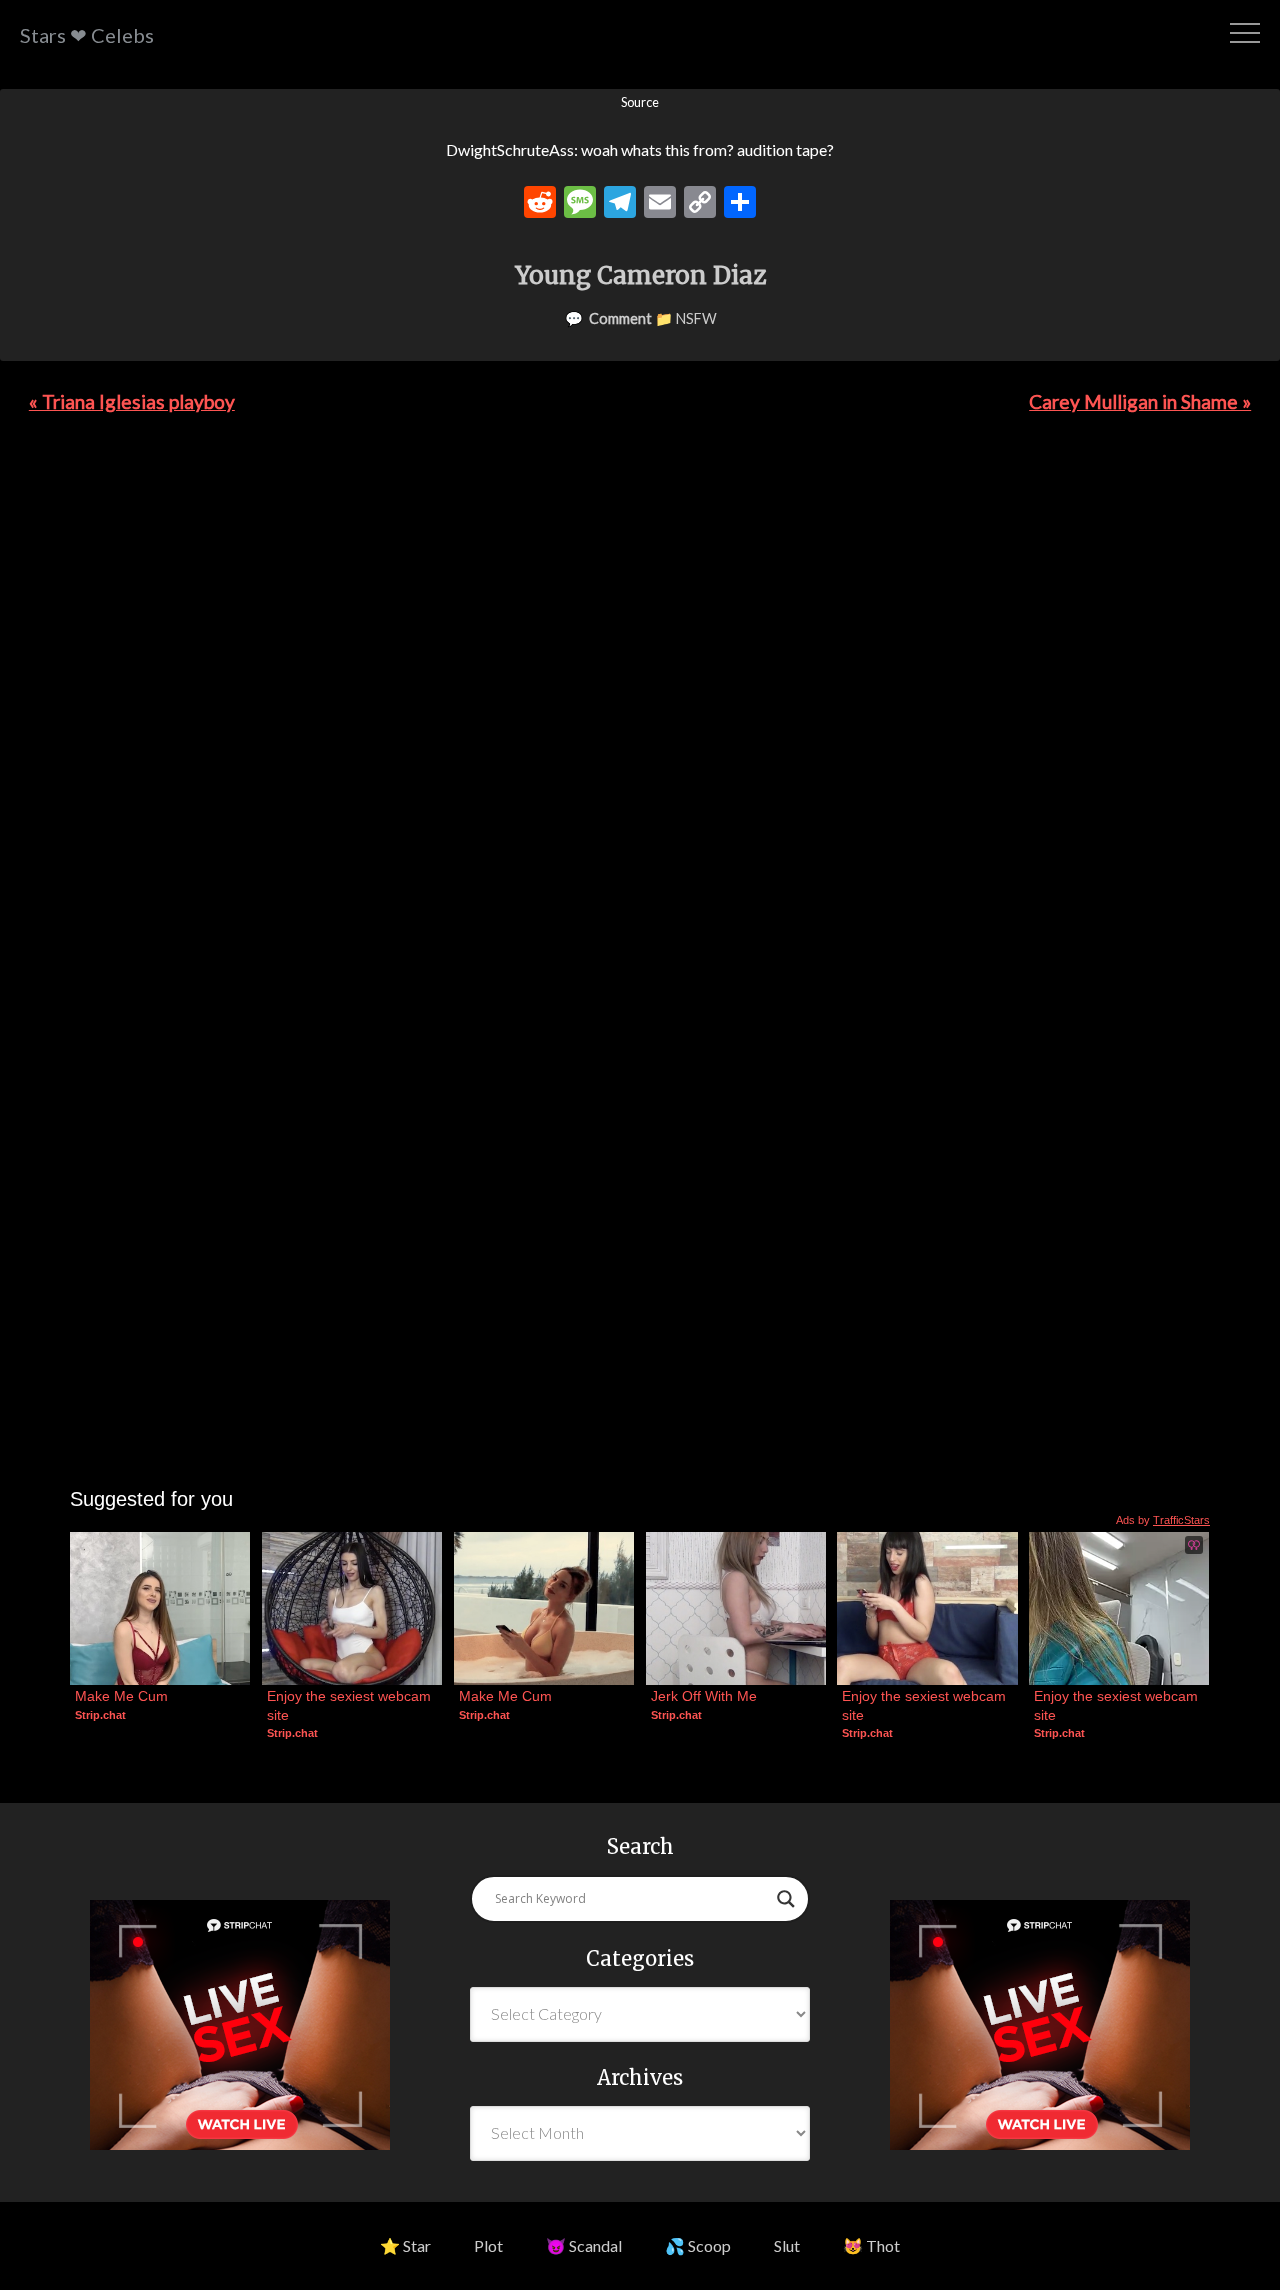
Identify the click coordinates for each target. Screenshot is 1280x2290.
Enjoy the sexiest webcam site (351, 1705)
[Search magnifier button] (786, 1899)
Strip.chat (100, 1715)
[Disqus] (640, 713)
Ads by (1163, 1520)
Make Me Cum (121, 1696)
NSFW (696, 318)
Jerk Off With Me (704, 1696)
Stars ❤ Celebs (87, 35)
